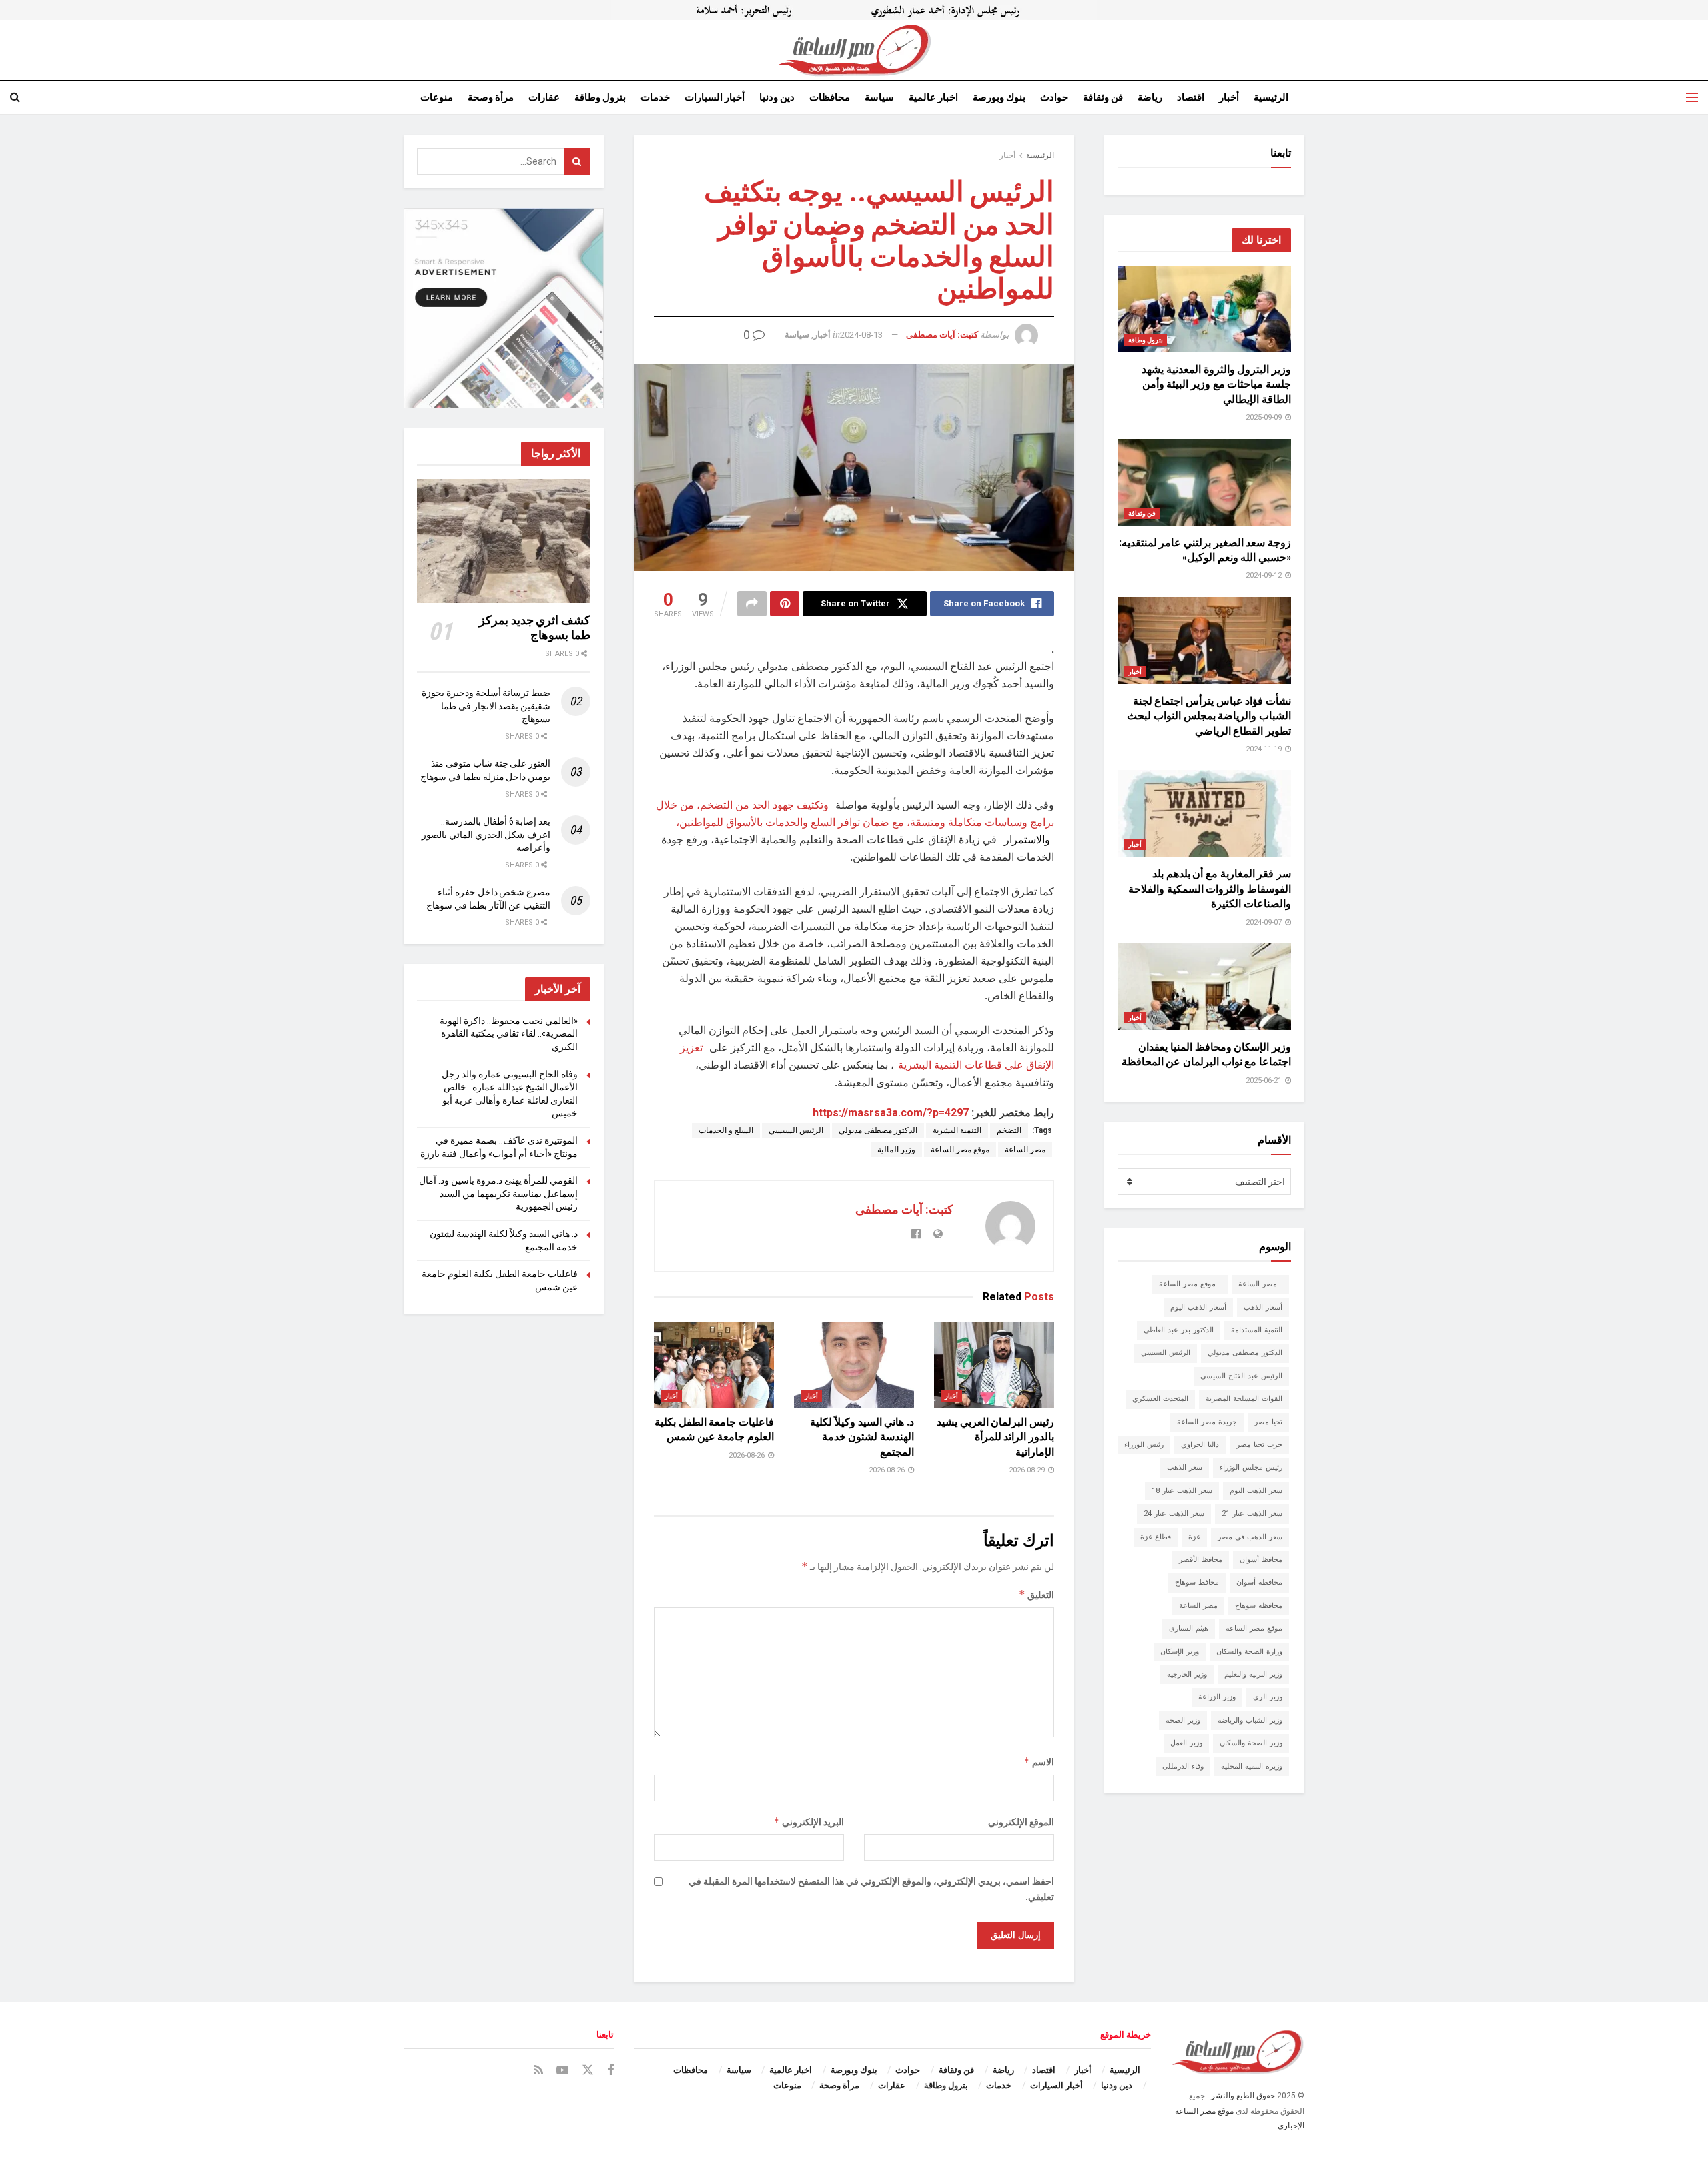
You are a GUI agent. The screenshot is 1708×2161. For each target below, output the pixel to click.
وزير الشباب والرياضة (1250, 1720)
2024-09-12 (1265, 575)
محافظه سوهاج (1259, 1606)
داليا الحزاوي (1200, 1445)
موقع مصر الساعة (960, 1150)
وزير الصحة (1183, 1720)
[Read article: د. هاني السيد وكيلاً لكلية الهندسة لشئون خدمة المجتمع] (854, 1365)
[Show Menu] (1692, 97)
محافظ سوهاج (1197, 1582)
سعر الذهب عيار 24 (1174, 1514)
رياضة (1150, 97)
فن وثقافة (1103, 97)
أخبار (1229, 97)
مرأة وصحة (491, 97)
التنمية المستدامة (1257, 1330)
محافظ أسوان (1261, 1560)
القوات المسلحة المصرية (1244, 1399)
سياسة (879, 97)
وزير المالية (896, 1150)
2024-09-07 (1265, 922)
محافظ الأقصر (1201, 1560)
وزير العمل (1186, 1743)
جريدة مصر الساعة (1207, 1422)
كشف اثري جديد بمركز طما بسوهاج (535, 628)
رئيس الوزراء (1144, 1445)
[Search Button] (15, 97)
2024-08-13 (861, 335)
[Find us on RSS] (538, 2071)
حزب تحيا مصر (1259, 1445)
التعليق (1036, 1594)
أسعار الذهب (1263, 1307)
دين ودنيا (777, 97)
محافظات (830, 97)
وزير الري (1268, 1697)
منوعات (437, 97)
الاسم (1039, 1762)
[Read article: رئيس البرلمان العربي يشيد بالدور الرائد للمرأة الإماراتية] (994, 1365)
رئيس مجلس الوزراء (1251, 1467)
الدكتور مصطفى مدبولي (878, 1130)
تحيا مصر (1268, 1422)
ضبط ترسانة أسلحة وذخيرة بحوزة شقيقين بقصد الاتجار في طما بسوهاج (486, 706)
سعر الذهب (1185, 1467)
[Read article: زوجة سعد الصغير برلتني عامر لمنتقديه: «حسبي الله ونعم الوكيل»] (1204, 482)
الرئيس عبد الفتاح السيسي (1241, 1376)
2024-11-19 (1265, 749)
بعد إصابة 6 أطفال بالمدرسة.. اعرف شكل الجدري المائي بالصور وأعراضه (486, 834)
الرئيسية (1271, 97)
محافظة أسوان (1259, 1582)
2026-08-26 (888, 1470)
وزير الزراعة (1217, 1697)
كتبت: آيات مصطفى (942, 335)
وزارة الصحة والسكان (1249, 1652)
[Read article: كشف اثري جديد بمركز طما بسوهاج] (504, 541)
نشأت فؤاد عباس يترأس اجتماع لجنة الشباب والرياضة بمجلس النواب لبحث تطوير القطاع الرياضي (1209, 716)
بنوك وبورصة (999, 97)
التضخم (1009, 1130)
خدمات (655, 97)
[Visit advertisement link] (854, 10)
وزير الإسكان (1180, 1652)
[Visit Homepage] (854, 50)
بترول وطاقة (600, 97)
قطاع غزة (1156, 1537)
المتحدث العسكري (1160, 1399)
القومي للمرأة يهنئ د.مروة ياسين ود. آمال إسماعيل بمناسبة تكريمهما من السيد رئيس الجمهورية (498, 1193)
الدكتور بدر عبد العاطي (1179, 1330)
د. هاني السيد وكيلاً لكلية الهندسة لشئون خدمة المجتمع (862, 1437)
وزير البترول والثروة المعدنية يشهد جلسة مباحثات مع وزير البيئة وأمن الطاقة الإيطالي (1216, 384)
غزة (1194, 1537)
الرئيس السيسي (796, 1130)
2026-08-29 (1028, 1470)
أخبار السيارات (715, 97)
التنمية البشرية (957, 1130)
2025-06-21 (1265, 1080)
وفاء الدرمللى (1183, 1766)
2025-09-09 (1265, 417)
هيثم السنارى (1189, 1628)
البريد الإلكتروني (809, 1822)
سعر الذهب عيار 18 (1182, 1491)
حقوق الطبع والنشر (1243, 2096)
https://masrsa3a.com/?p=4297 (891, 1113)
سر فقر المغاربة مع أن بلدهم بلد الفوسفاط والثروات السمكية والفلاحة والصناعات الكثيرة (1210, 889)
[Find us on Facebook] (610, 2071)
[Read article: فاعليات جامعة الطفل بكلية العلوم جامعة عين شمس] (714, 1365)
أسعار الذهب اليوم (1198, 1307)
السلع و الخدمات (726, 1130)
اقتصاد (1191, 97)
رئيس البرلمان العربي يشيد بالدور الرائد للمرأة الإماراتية (995, 1437)
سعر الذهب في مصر (1250, 1537)
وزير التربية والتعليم (1253, 1674)
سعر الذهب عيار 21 (1252, 1514)
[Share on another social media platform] (752, 604)
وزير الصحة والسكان (1251, 1743)
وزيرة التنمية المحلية (1252, 1766)
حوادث (1054, 97)
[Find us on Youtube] (562, 2071)
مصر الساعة (1025, 1150)
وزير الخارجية (1187, 1674)
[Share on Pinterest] (785, 604)
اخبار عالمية (933, 97)
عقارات (544, 97)
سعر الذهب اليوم (1256, 1491)
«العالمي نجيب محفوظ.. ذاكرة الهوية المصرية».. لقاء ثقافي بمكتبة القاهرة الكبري (509, 1034)
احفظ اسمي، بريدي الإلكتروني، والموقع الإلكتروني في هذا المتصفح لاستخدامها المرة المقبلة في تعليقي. (871, 1889)
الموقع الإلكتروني (1021, 1822)
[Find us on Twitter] (588, 2070)
